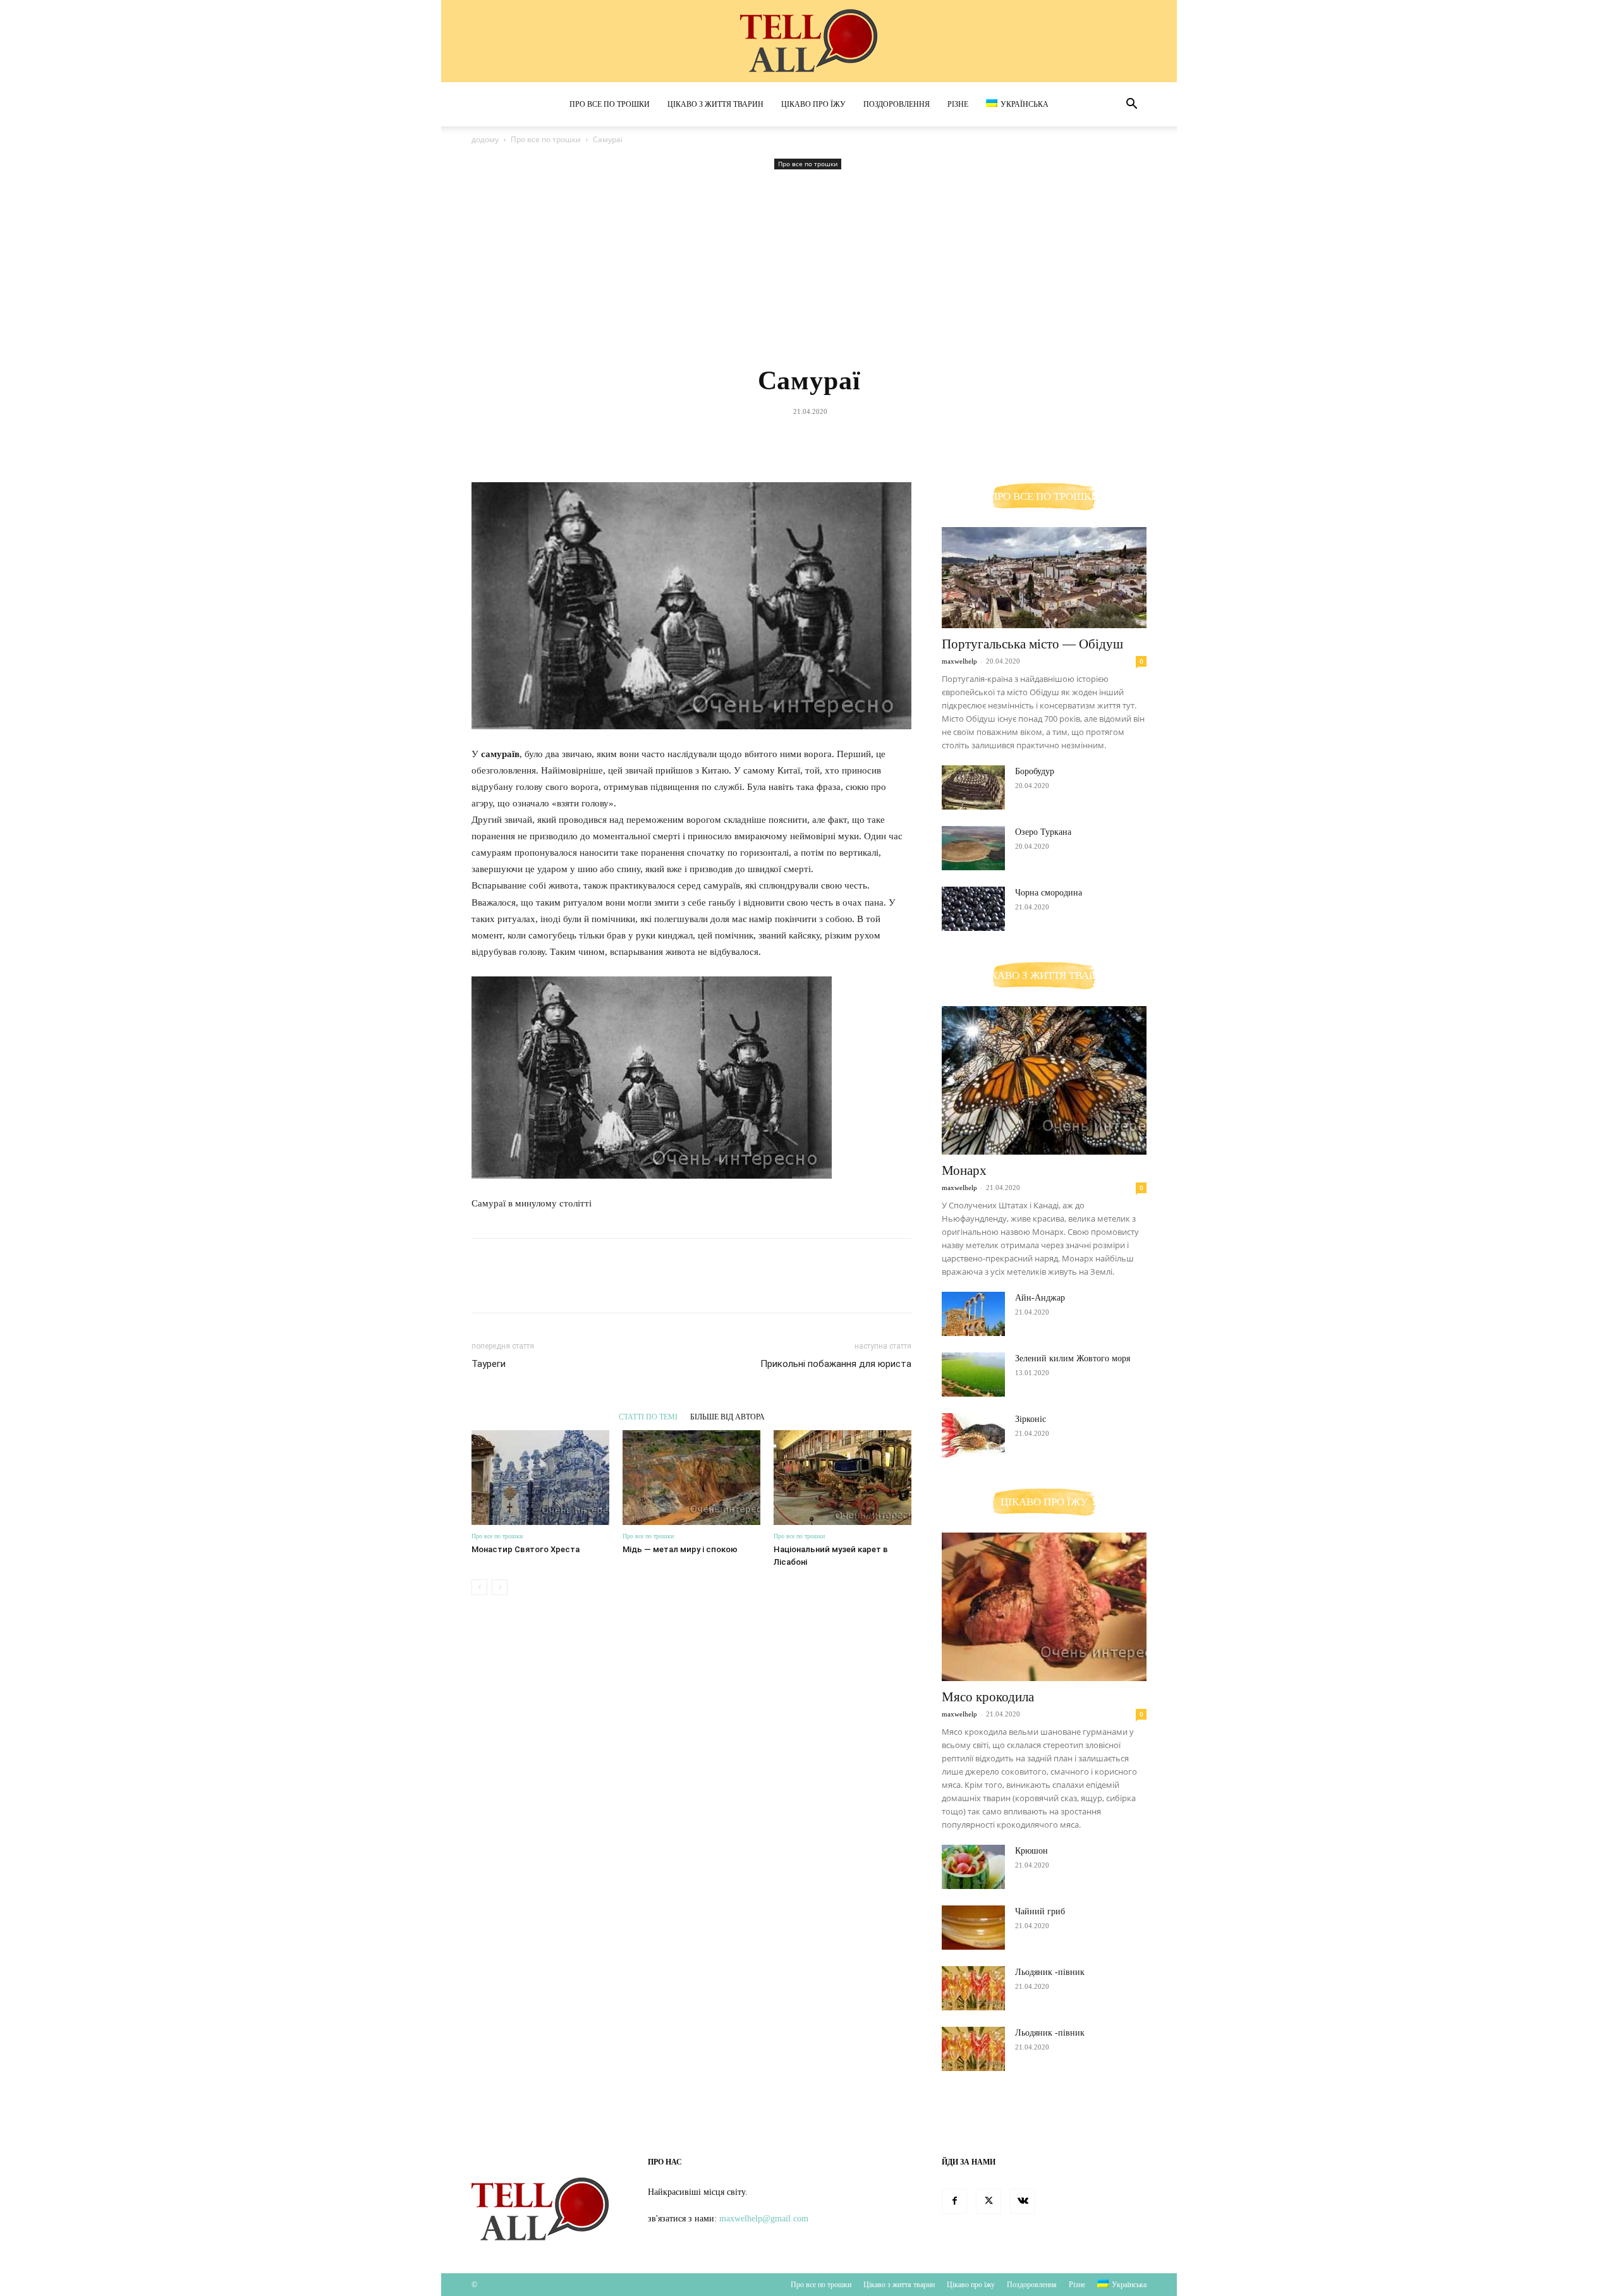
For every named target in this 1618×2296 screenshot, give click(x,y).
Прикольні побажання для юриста (836, 1364)
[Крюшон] (973, 1867)
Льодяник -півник (1050, 1972)
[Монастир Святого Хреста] (540, 1478)
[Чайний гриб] (973, 1928)
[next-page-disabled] (500, 1587)
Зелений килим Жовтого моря (1073, 1358)
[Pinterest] (808, 440)
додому (485, 139)
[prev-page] (479, 1587)
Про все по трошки (610, 104)
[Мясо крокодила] (1044, 1607)
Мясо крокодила (988, 1697)
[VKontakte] (1023, 2201)
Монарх (964, 1170)
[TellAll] (809, 42)
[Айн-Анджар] (973, 1314)
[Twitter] (779, 440)
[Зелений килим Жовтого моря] (973, 1375)
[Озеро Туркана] (973, 848)
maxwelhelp (959, 661)
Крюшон (1031, 1851)
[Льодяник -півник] (973, 1988)
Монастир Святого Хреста (526, 1549)
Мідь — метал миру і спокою (680, 1549)
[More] (867, 440)
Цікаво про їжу (813, 104)
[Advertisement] (809, 267)
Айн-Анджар (1040, 1298)
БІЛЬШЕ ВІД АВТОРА (727, 1417)
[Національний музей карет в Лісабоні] (842, 1478)
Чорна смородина (1049, 893)
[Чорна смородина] (973, 909)
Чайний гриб (1040, 1911)
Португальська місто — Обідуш (1032, 644)
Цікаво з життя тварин (715, 104)
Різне (958, 104)
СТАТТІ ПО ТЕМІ (648, 1417)
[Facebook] (750, 440)
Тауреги (489, 1364)
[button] (1131, 105)
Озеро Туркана (1043, 832)
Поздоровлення (897, 104)
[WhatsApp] (837, 440)
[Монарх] (1044, 1080)
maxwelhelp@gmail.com (764, 2219)
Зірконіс (1031, 1419)
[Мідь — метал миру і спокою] (691, 1478)
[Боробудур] (973, 787)
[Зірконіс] (973, 1435)
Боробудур (1035, 771)
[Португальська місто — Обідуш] (1044, 578)
